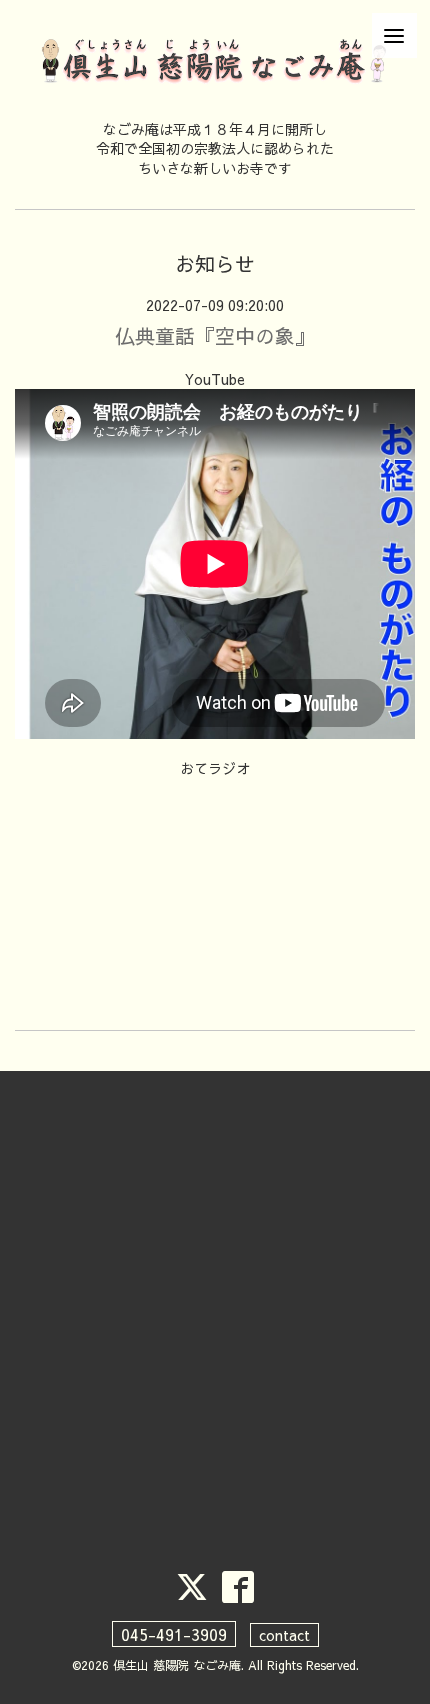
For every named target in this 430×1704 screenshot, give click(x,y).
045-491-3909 (174, 1634)
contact (284, 1635)
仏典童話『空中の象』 (215, 335)
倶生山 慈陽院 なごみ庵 (177, 1665)
